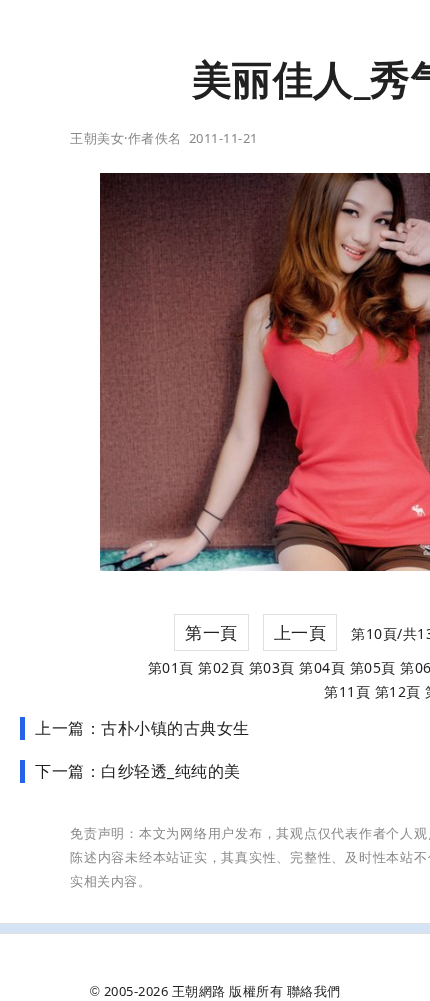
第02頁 (221, 667)
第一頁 (211, 632)
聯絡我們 (314, 991)
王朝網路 (199, 991)
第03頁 (272, 667)
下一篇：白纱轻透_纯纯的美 (138, 771)
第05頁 (373, 667)
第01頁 (171, 667)
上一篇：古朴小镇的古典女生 (142, 728)
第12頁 (398, 691)
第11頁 (347, 691)
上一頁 (300, 632)
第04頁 (322, 667)
